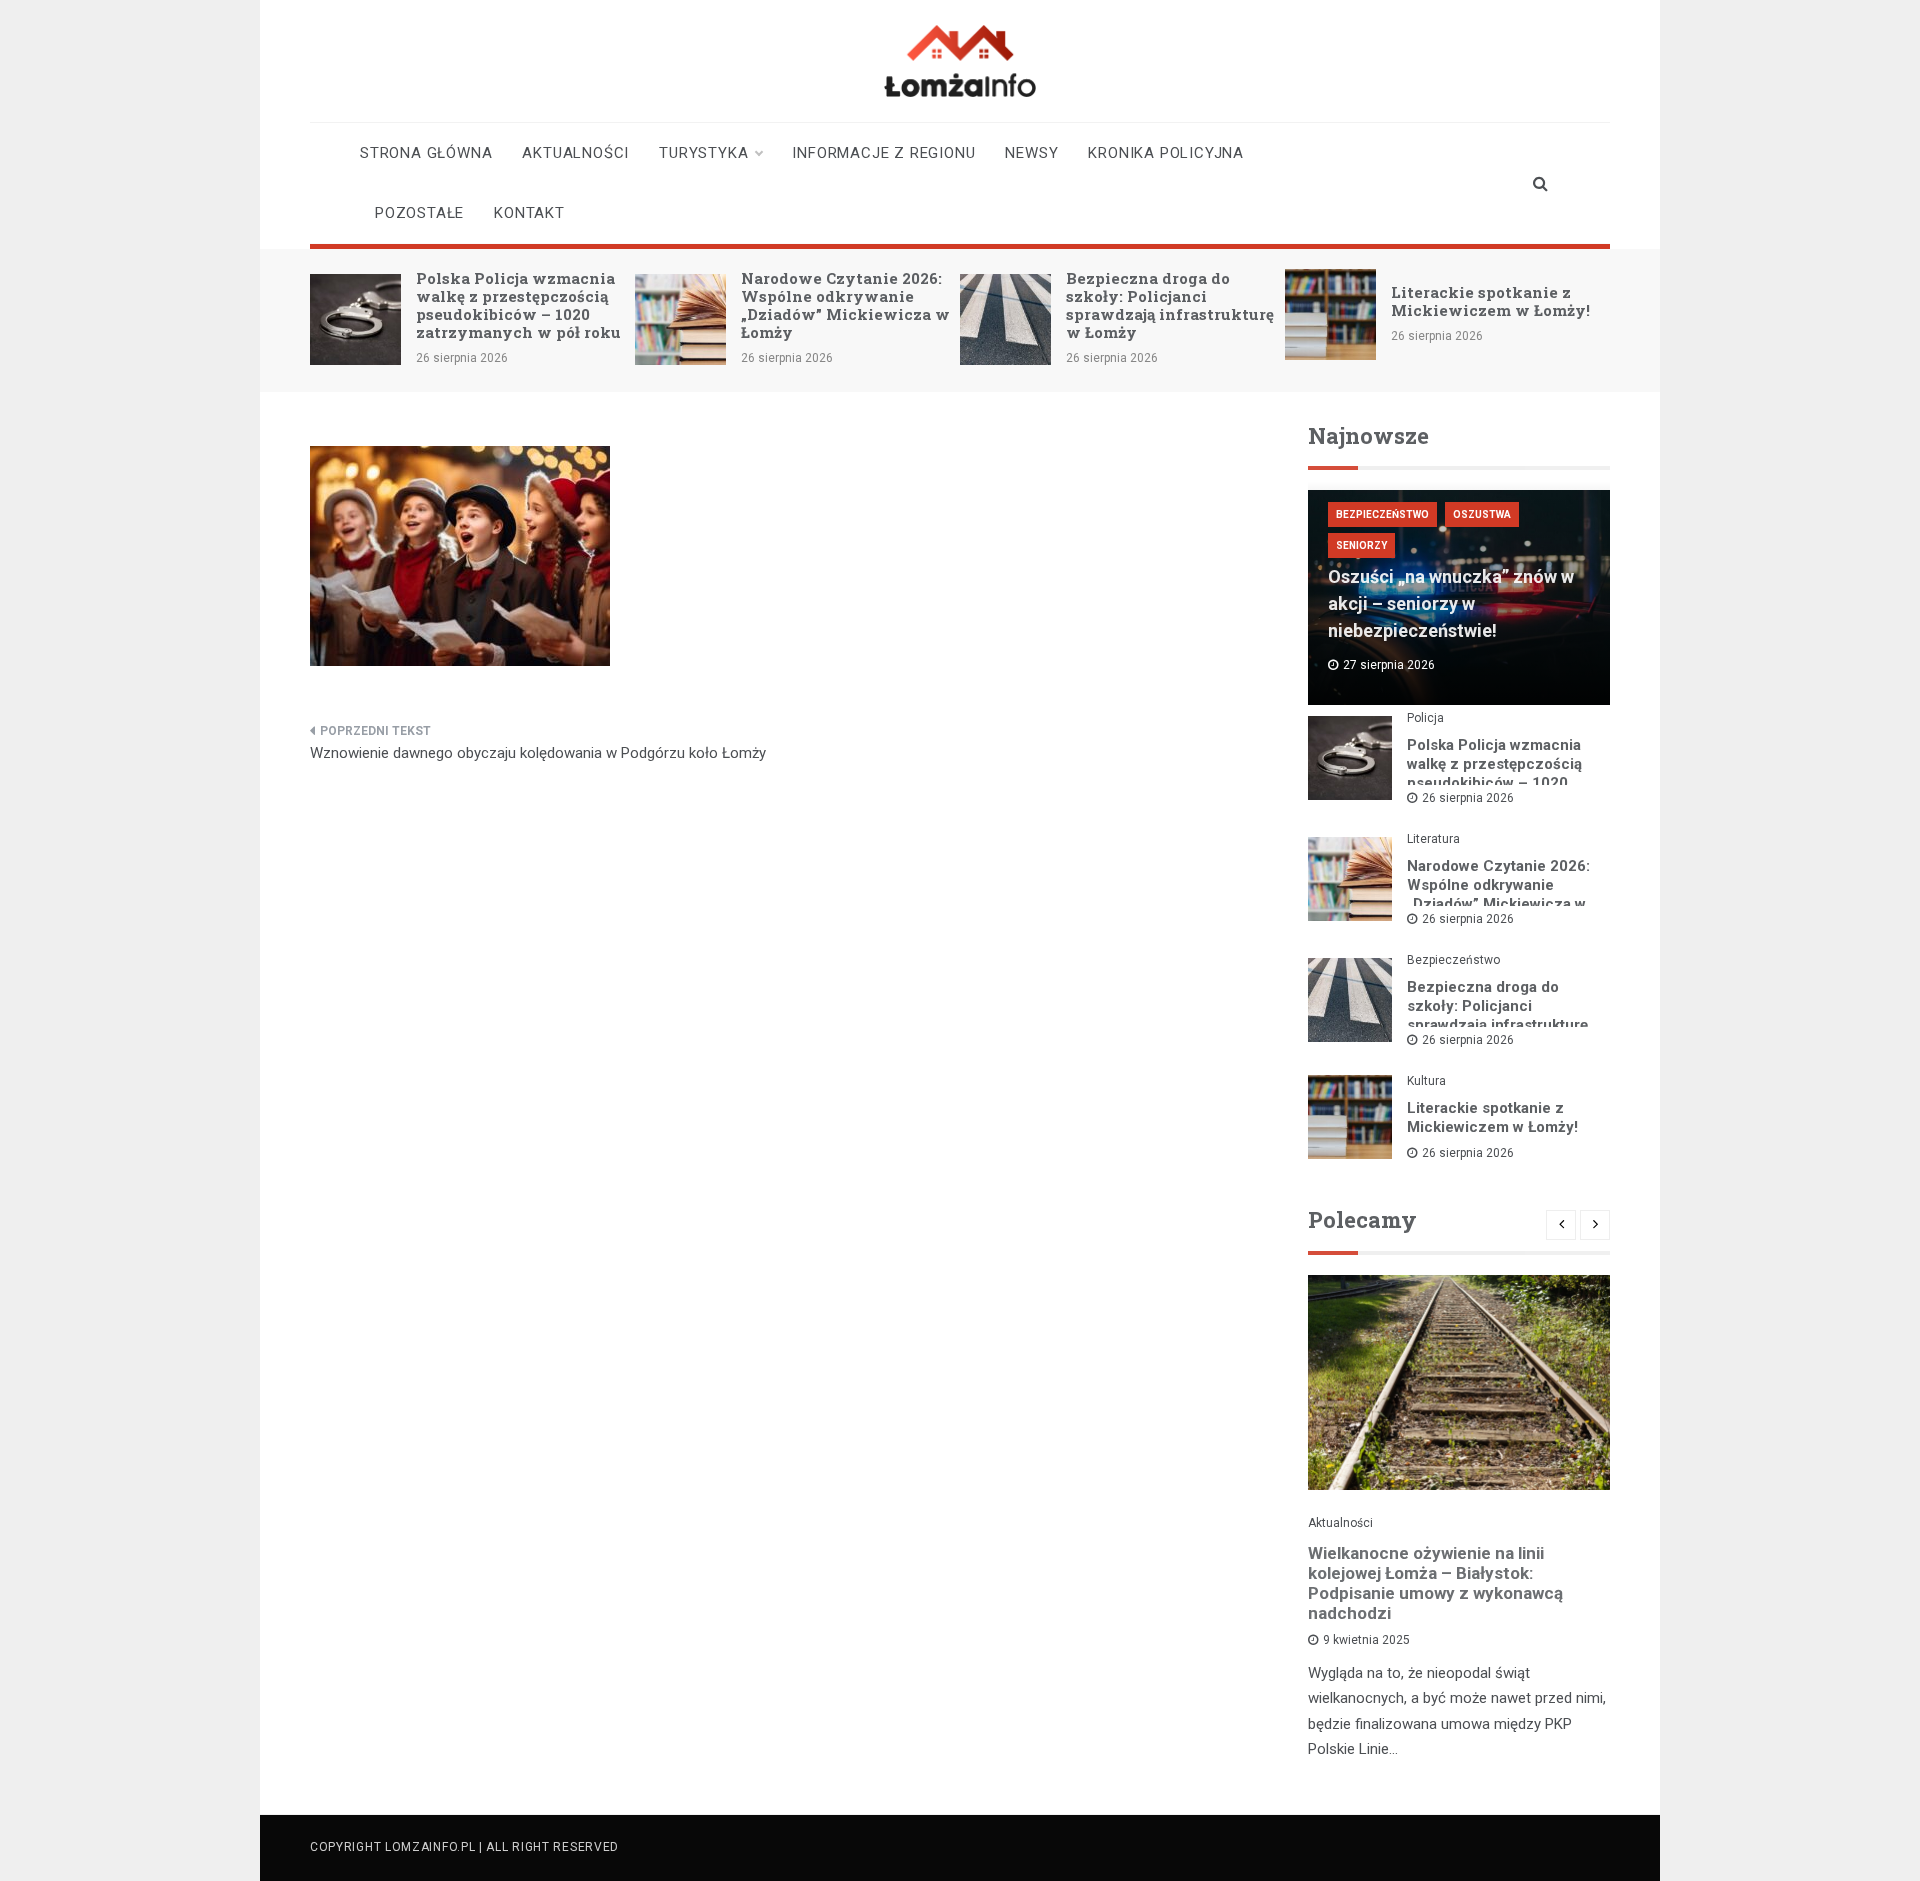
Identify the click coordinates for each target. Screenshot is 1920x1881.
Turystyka (703, 153)
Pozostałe (419, 213)
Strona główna (426, 153)
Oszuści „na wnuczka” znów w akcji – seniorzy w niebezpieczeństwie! (1451, 603)
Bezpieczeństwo (1382, 514)
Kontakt (529, 213)
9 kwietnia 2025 (1366, 1640)
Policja (1425, 718)
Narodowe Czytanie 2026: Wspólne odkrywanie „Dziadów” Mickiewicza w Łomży (845, 305)
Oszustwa (1482, 514)
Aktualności (575, 153)
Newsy (1031, 153)
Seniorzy (1361, 545)
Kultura (1426, 1081)
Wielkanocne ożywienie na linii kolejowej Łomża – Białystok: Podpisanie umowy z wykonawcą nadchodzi (1435, 1583)
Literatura (1433, 839)
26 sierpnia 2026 (1468, 798)
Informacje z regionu (883, 153)
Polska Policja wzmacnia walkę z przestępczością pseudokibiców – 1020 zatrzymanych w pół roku (518, 305)
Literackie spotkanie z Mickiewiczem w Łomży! (1490, 301)
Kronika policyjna (1166, 153)
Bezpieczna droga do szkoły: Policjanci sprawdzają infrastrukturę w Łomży (1170, 305)
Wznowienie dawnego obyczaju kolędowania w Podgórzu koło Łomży (538, 753)
